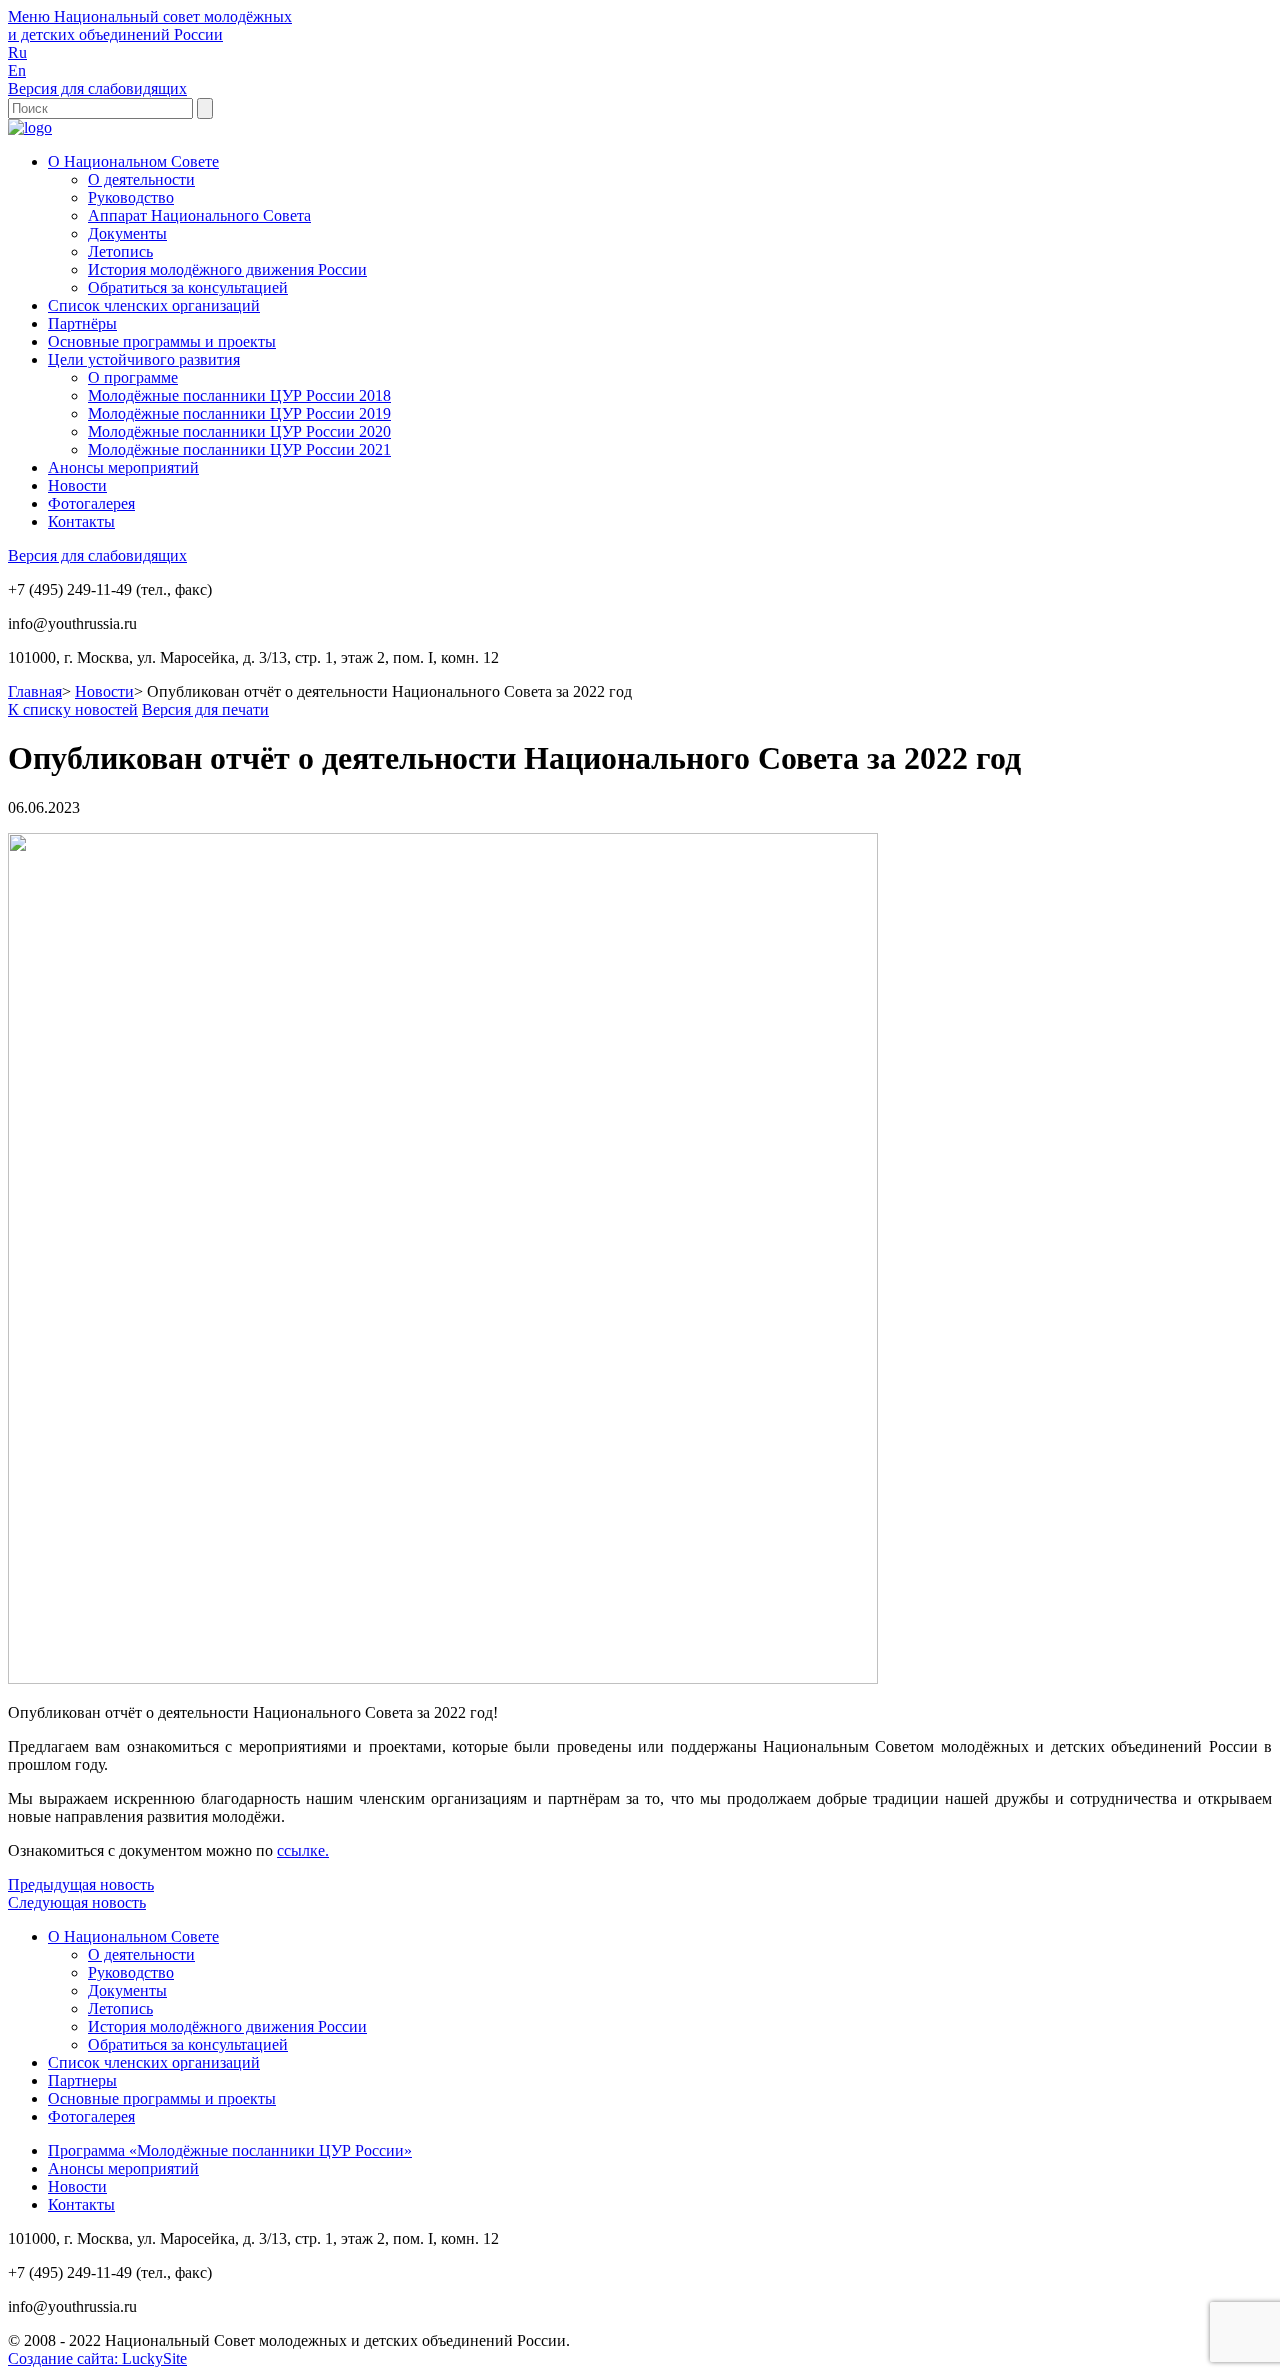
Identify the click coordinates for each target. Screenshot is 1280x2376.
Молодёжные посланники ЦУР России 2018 (239, 395)
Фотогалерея (91, 503)
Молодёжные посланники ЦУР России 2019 (239, 413)
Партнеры (82, 2080)
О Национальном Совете (133, 161)
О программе (133, 377)
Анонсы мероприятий (123, 467)
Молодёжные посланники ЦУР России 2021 (239, 449)
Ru (17, 52)
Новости (77, 485)
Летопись (120, 251)
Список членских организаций (154, 305)
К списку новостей (73, 709)
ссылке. (303, 1850)
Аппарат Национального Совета (199, 215)
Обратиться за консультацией (188, 287)
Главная (35, 691)
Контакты (81, 521)
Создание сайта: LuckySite (97, 2358)
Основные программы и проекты (162, 341)
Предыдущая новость (81, 1884)
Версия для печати (205, 709)
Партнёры (82, 323)
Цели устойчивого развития (144, 359)
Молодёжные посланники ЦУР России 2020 (239, 431)
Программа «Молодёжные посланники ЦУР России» (230, 2150)
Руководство (131, 197)
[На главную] (30, 127)
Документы (127, 233)
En (17, 70)
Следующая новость (77, 1902)
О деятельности (141, 179)
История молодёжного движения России (227, 269)
